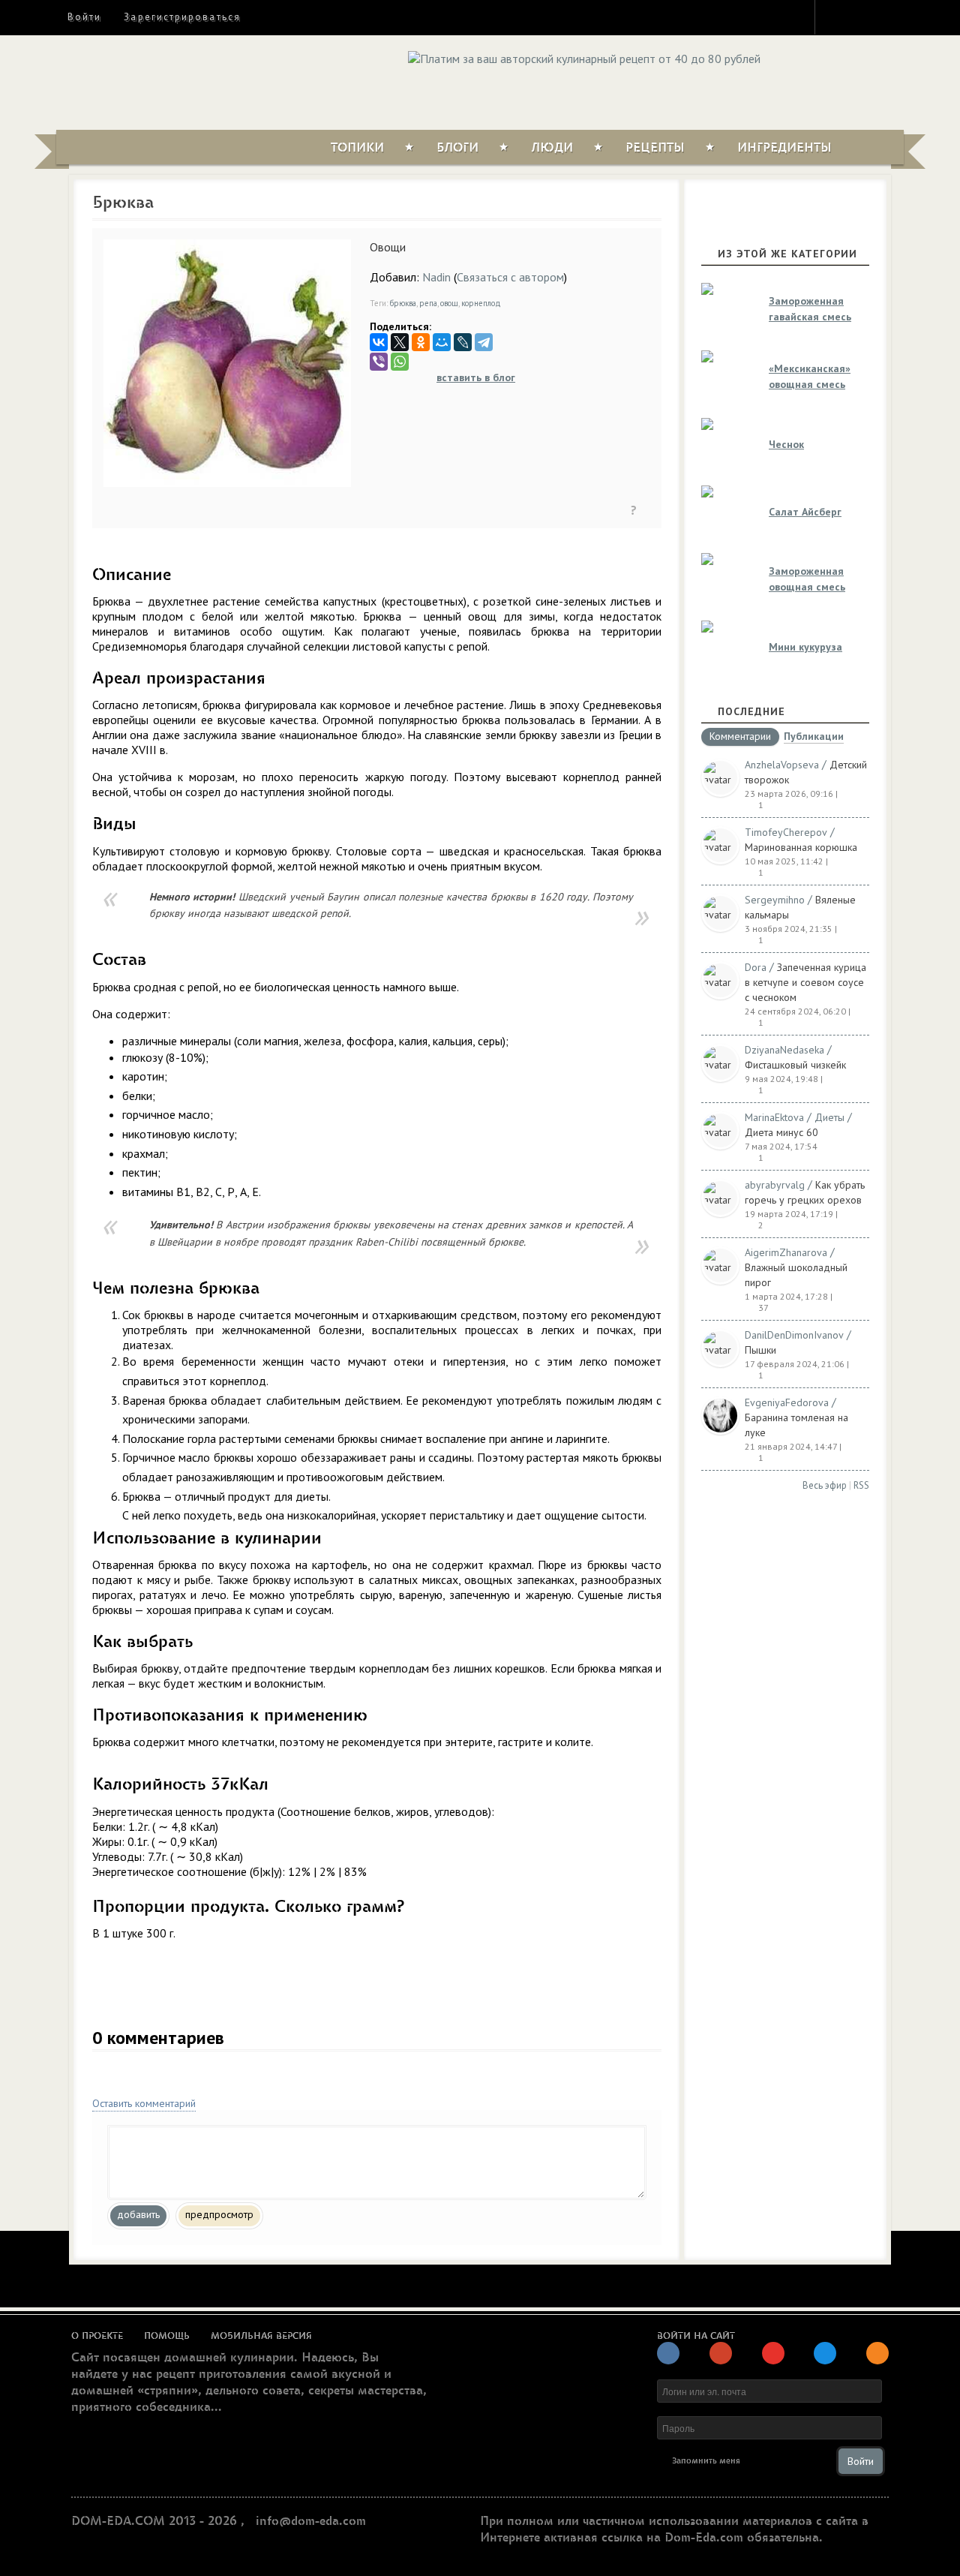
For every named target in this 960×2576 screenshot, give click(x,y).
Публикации (814, 737)
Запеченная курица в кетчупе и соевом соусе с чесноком (805, 982)
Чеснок (786, 444)
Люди (552, 148)
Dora (756, 967)
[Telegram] (484, 342)
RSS (861, 1485)
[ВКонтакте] (379, 342)
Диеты (829, 1117)
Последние (751, 711)
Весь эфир (825, 1485)
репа (428, 303)
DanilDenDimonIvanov (794, 1335)
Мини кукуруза (805, 647)
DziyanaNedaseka (784, 1050)
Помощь (167, 2336)
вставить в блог (476, 377)
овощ (449, 303)
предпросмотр (219, 2214)
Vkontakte (890, 17)
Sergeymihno (775, 900)
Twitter (863, 17)
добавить (138, 2214)
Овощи (388, 247)
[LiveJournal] (463, 342)
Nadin (436, 277)
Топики (357, 148)
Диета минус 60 (781, 1132)
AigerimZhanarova (786, 1252)
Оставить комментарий (144, 2103)
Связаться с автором (510, 277)
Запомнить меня (706, 2461)
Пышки (760, 1350)
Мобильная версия (261, 2336)
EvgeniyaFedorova (787, 1402)
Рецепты (655, 148)
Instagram (836, 17)
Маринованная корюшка (801, 847)
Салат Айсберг (805, 512)
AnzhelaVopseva (782, 765)
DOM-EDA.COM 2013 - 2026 (154, 2521)
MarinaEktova (774, 1117)
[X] (400, 342)
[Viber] (379, 362)
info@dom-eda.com (311, 2521)
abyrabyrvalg (775, 1185)
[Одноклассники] (421, 342)
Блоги (457, 148)
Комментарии (740, 737)
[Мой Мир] (442, 342)
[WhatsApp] (400, 362)
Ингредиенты (784, 148)
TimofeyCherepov (786, 832)
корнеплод (481, 303)
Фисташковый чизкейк (795, 1065)
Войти (84, 17)
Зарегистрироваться (182, 17)
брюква (403, 303)
